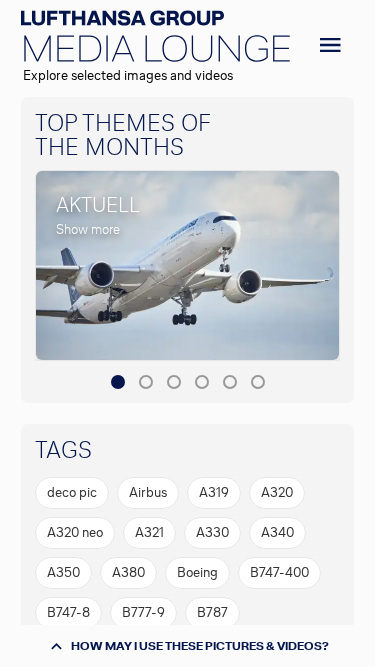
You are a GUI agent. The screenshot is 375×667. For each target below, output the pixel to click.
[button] (118, 382)
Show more (88, 229)
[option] (72, 493)
